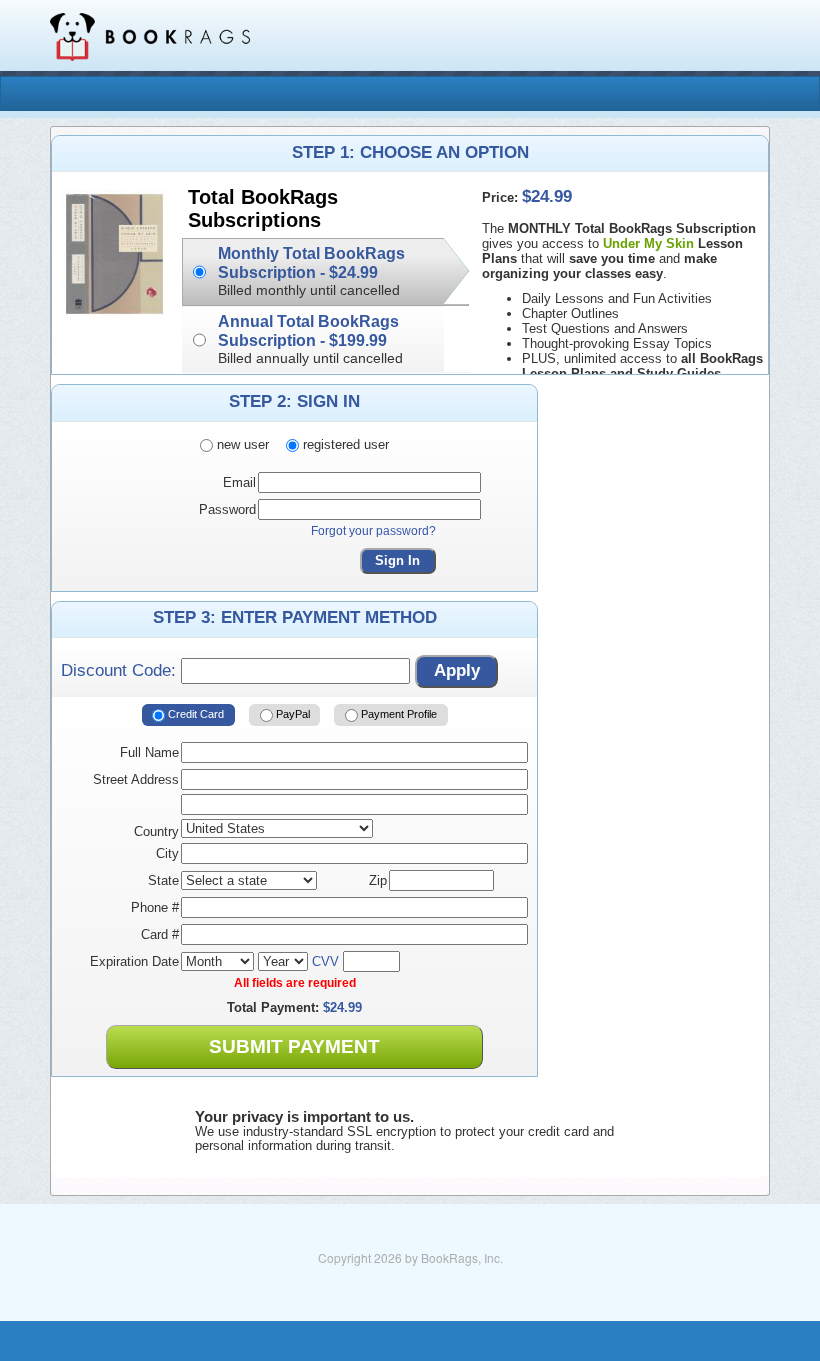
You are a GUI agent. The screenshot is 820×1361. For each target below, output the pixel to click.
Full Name (149, 752)
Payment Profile (397, 714)
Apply (457, 670)
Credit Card (194, 714)
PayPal (291, 714)
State (163, 880)
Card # (160, 934)
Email (239, 482)
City (167, 853)
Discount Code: (121, 670)
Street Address (136, 779)
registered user (344, 444)
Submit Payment (294, 1046)
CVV (325, 961)
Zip (378, 880)
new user (241, 444)
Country (156, 831)
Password (227, 509)
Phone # (155, 907)
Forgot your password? (373, 531)
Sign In (397, 560)
